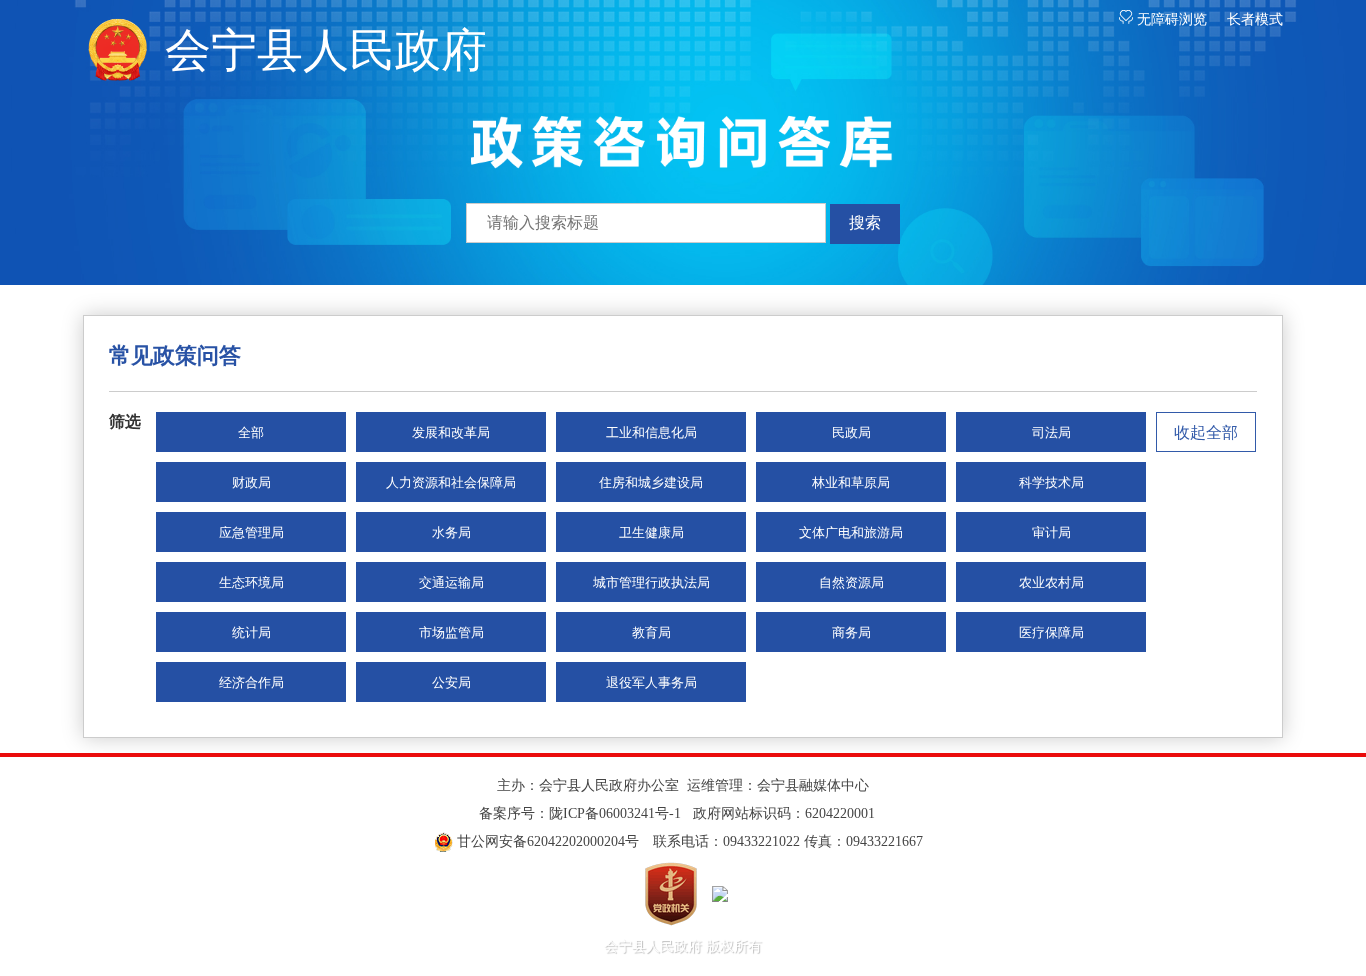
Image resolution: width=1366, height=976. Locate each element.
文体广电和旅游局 (851, 532)
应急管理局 (251, 532)
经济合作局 (251, 682)
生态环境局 (251, 582)
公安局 (451, 682)
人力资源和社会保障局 (451, 482)
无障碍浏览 (1170, 19)
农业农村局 (1051, 582)
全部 (251, 432)
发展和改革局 (451, 432)
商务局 (851, 632)
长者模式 (1255, 19)
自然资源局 (851, 582)
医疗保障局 (1051, 632)
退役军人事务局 (651, 682)
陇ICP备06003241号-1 (615, 813)
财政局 (251, 482)
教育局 (651, 632)
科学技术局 (1051, 482)
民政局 (851, 432)
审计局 (1051, 532)
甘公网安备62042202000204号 (548, 841)
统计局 (251, 632)
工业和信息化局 (651, 432)
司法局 (1051, 432)
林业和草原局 (851, 482)
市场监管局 (451, 632)
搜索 (865, 222)
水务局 (451, 532)
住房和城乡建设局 (651, 482)
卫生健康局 (651, 532)
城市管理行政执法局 (651, 582)
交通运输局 (451, 582)
